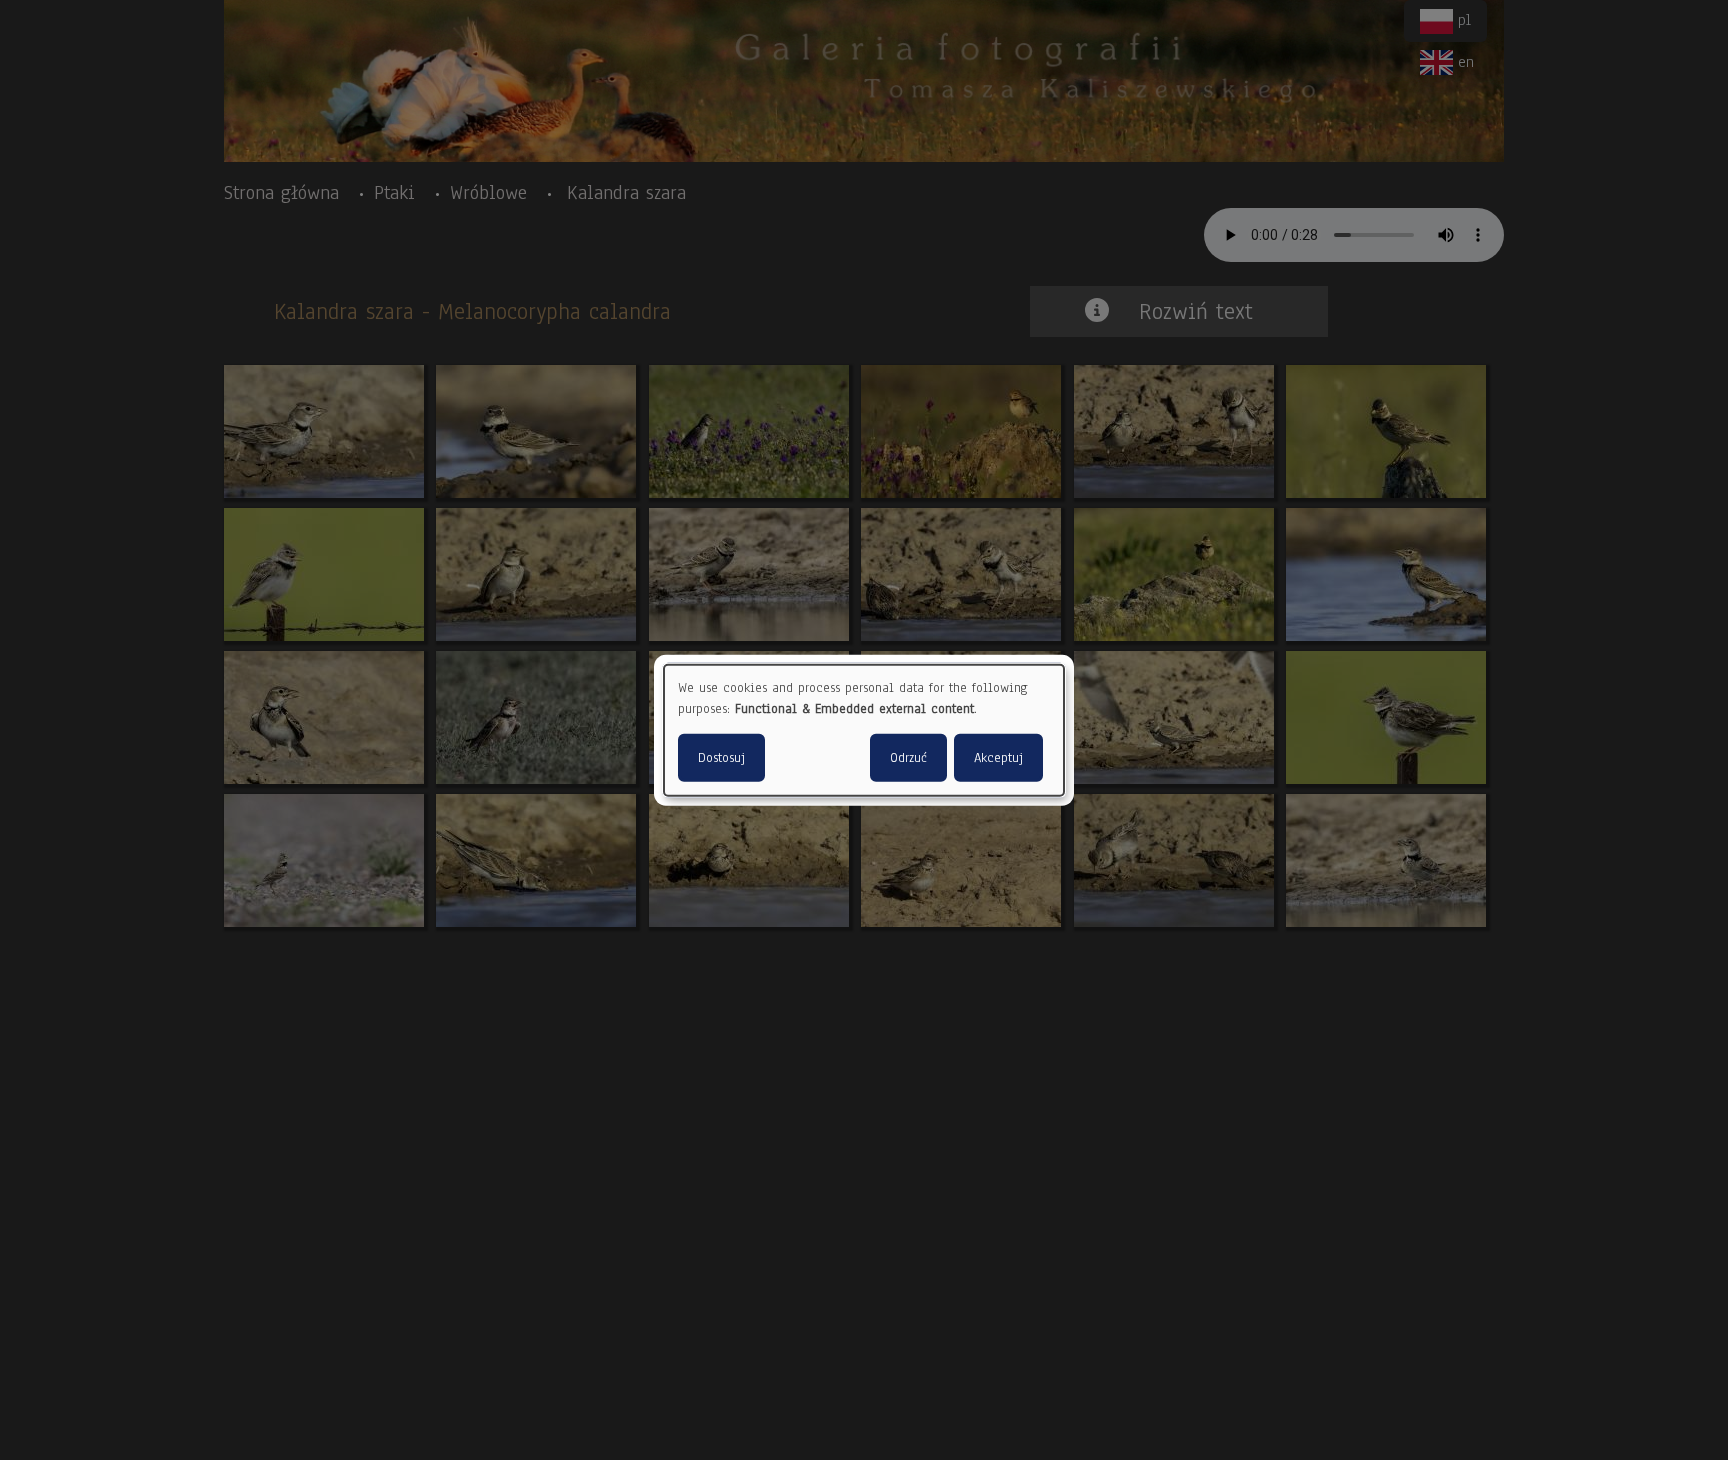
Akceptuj (998, 757)
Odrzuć (908, 757)
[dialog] (864, 730)
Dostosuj (721, 757)
